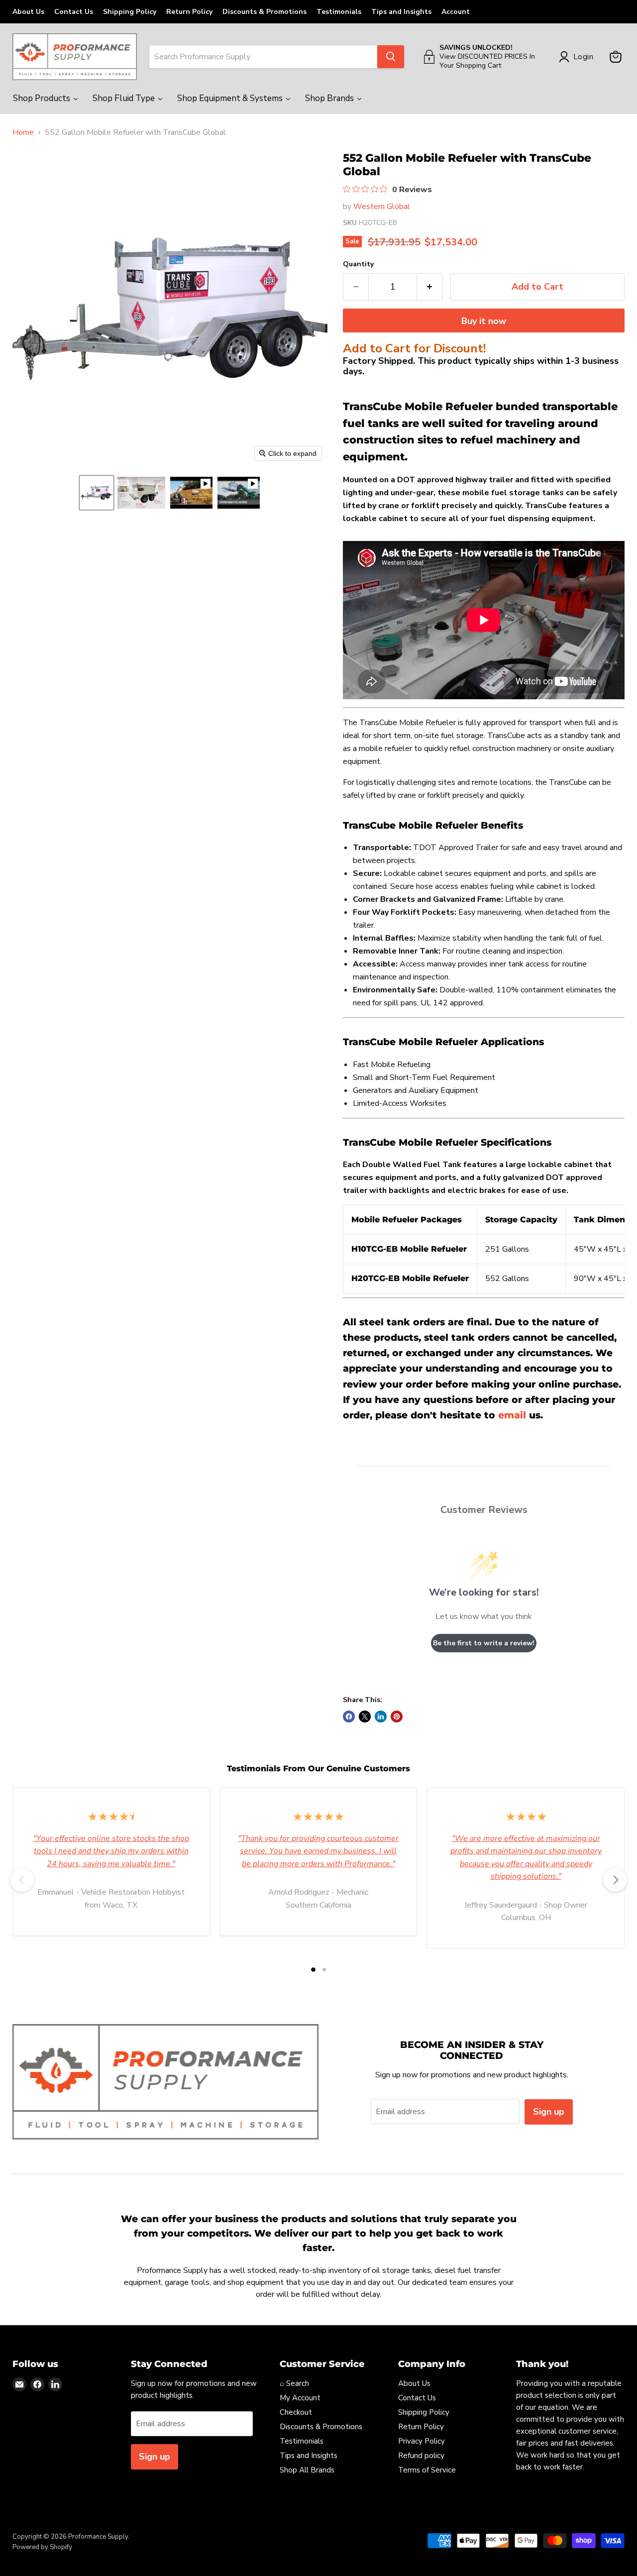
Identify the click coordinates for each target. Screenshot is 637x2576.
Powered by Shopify (42, 2547)
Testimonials (339, 12)
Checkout (296, 2412)
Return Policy (189, 12)
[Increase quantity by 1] (430, 287)
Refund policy (421, 2456)
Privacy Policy (422, 2441)
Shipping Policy (130, 12)
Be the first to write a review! (484, 1643)
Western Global (382, 207)
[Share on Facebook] (349, 1717)
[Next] (615, 1880)
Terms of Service (427, 2470)
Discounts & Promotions (265, 12)
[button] (97, 493)
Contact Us (74, 12)
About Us (28, 12)
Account (456, 12)
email (512, 1415)
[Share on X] (365, 1717)
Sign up (549, 2112)
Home (23, 132)
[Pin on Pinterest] (397, 1717)
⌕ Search (294, 2383)
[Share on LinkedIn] (381, 1717)
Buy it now (484, 321)
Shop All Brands (307, 2470)
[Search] (391, 57)
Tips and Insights (401, 12)
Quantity (358, 264)
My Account (300, 2398)
